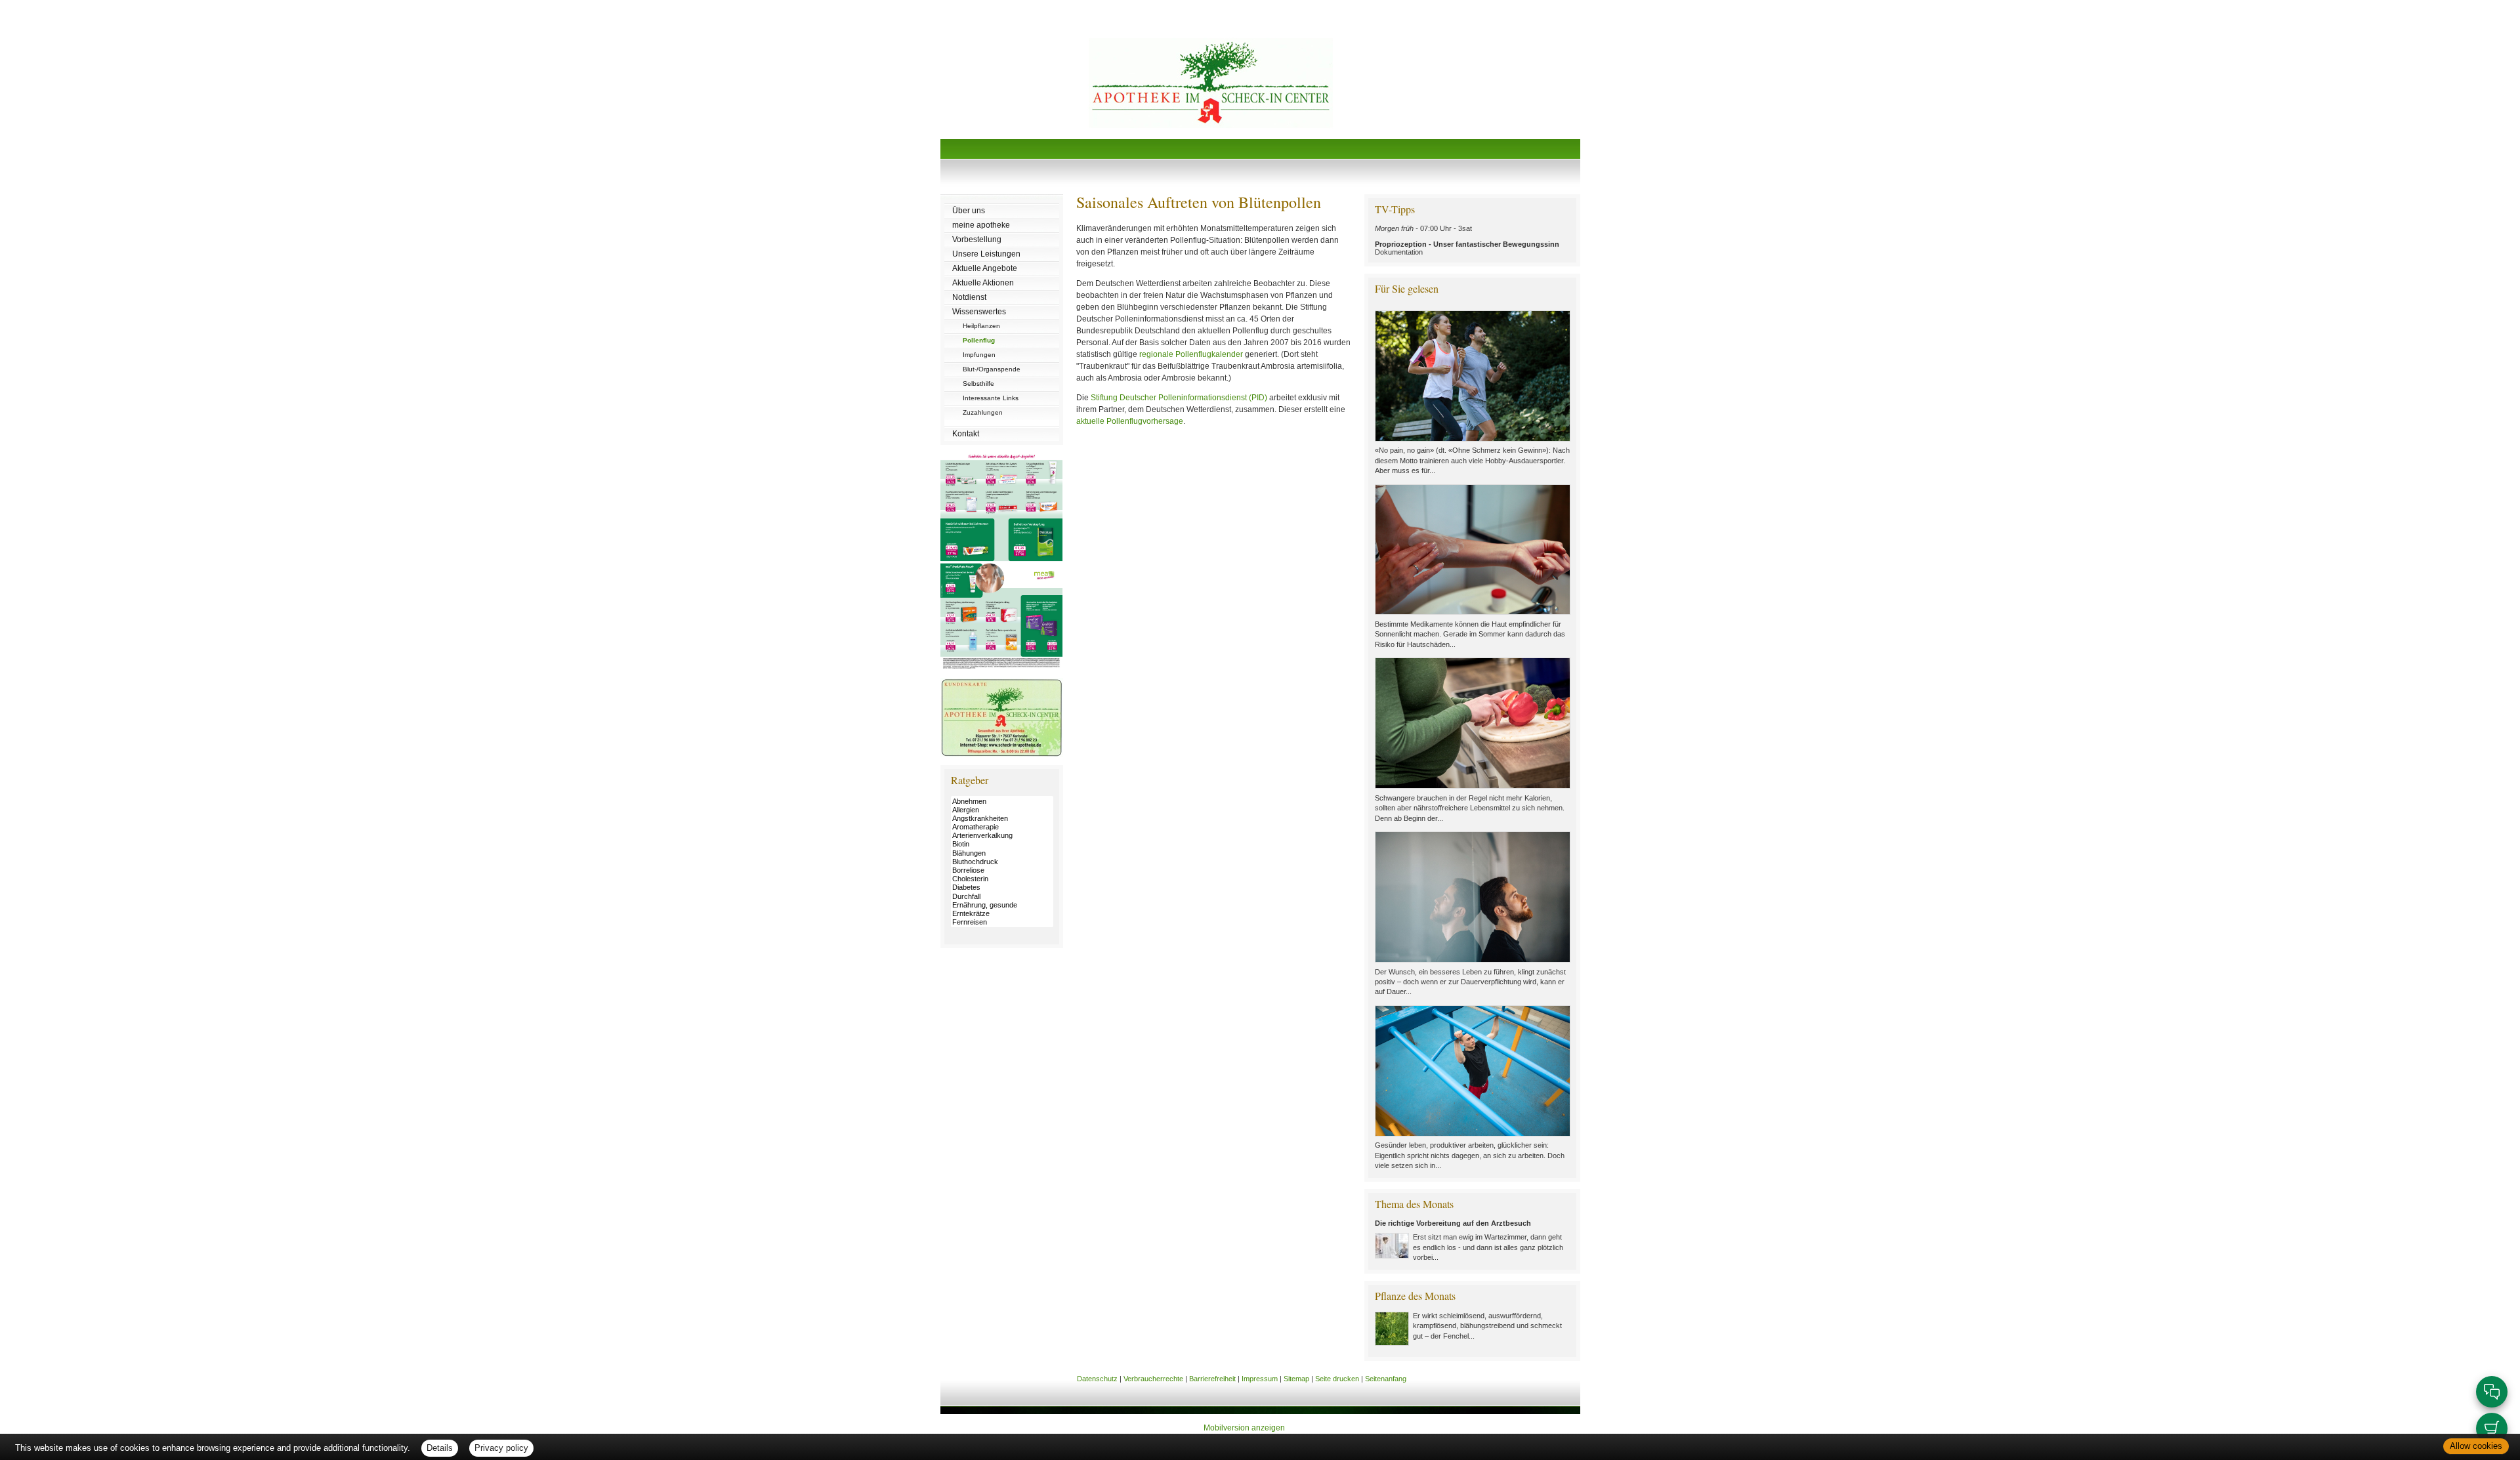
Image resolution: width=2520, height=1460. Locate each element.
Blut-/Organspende (992, 369)
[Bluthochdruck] (1002, 862)
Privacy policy (501, 1448)
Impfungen (979, 355)
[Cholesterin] (1002, 879)
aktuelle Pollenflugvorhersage (1130, 421)
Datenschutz (1097, 1379)
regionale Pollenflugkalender (1191, 354)
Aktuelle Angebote (985, 268)
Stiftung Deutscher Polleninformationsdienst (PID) (1179, 398)
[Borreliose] (1002, 870)
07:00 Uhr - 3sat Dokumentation (1467, 240)
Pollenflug (979, 340)
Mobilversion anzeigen (1244, 1428)
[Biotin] (1002, 844)
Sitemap (1296, 1379)
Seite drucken (1337, 1379)
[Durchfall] (1002, 897)
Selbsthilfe (978, 384)
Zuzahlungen (983, 412)
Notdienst (969, 297)
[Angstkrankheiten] (1002, 819)
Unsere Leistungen (986, 254)
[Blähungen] (1002, 853)
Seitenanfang (1386, 1379)
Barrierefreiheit (1212, 1379)
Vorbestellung (977, 240)
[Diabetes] (1002, 887)
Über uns (969, 211)
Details (440, 1448)
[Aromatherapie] (1002, 827)
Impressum (1260, 1379)
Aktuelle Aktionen (983, 283)
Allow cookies (2476, 1446)
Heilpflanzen (981, 326)
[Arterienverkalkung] (1002, 836)
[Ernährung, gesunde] (1002, 905)
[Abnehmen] (1002, 802)
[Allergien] (1002, 810)
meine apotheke (981, 225)
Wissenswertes (979, 312)
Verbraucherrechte (1153, 1379)
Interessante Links (991, 398)
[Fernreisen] (1002, 922)
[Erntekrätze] (1002, 914)
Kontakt (966, 434)
